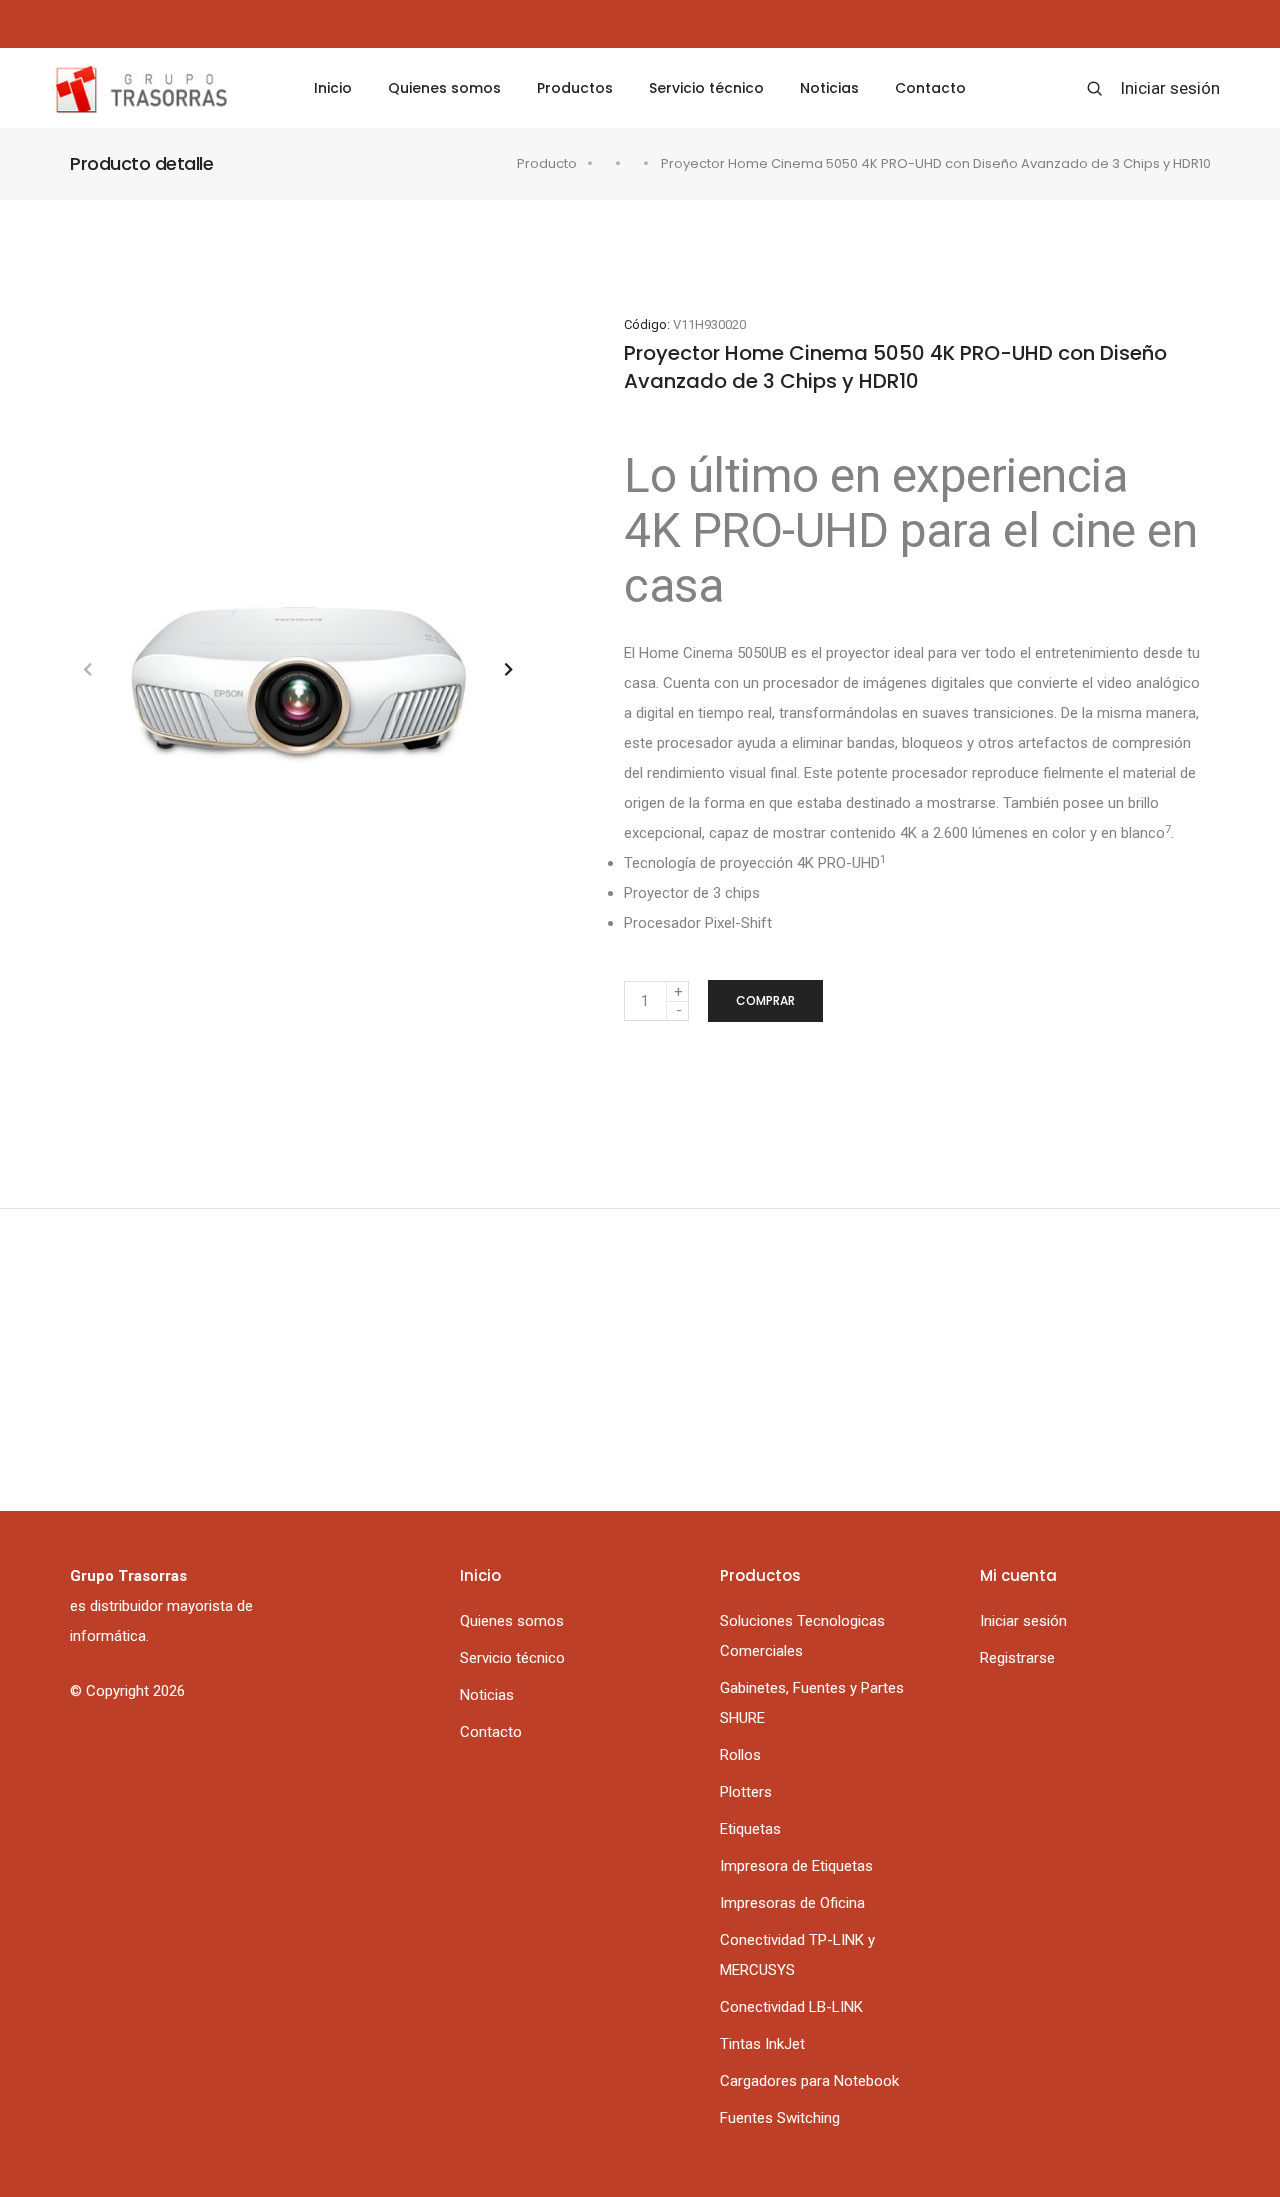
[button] (508, 669)
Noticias (829, 88)
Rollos (740, 1755)
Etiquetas (750, 1829)
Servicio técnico (706, 88)
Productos (575, 88)
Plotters (746, 1792)
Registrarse (1017, 1658)
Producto (547, 163)
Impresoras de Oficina (792, 1903)
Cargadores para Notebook (809, 2081)
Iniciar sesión (1170, 88)
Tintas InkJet (762, 2044)
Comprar (765, 1000)
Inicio (333, 88)
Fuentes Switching (780, 2118)
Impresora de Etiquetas (796, 1866)
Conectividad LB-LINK (791, 2007)
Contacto (930, 88)
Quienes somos (444, 88)
